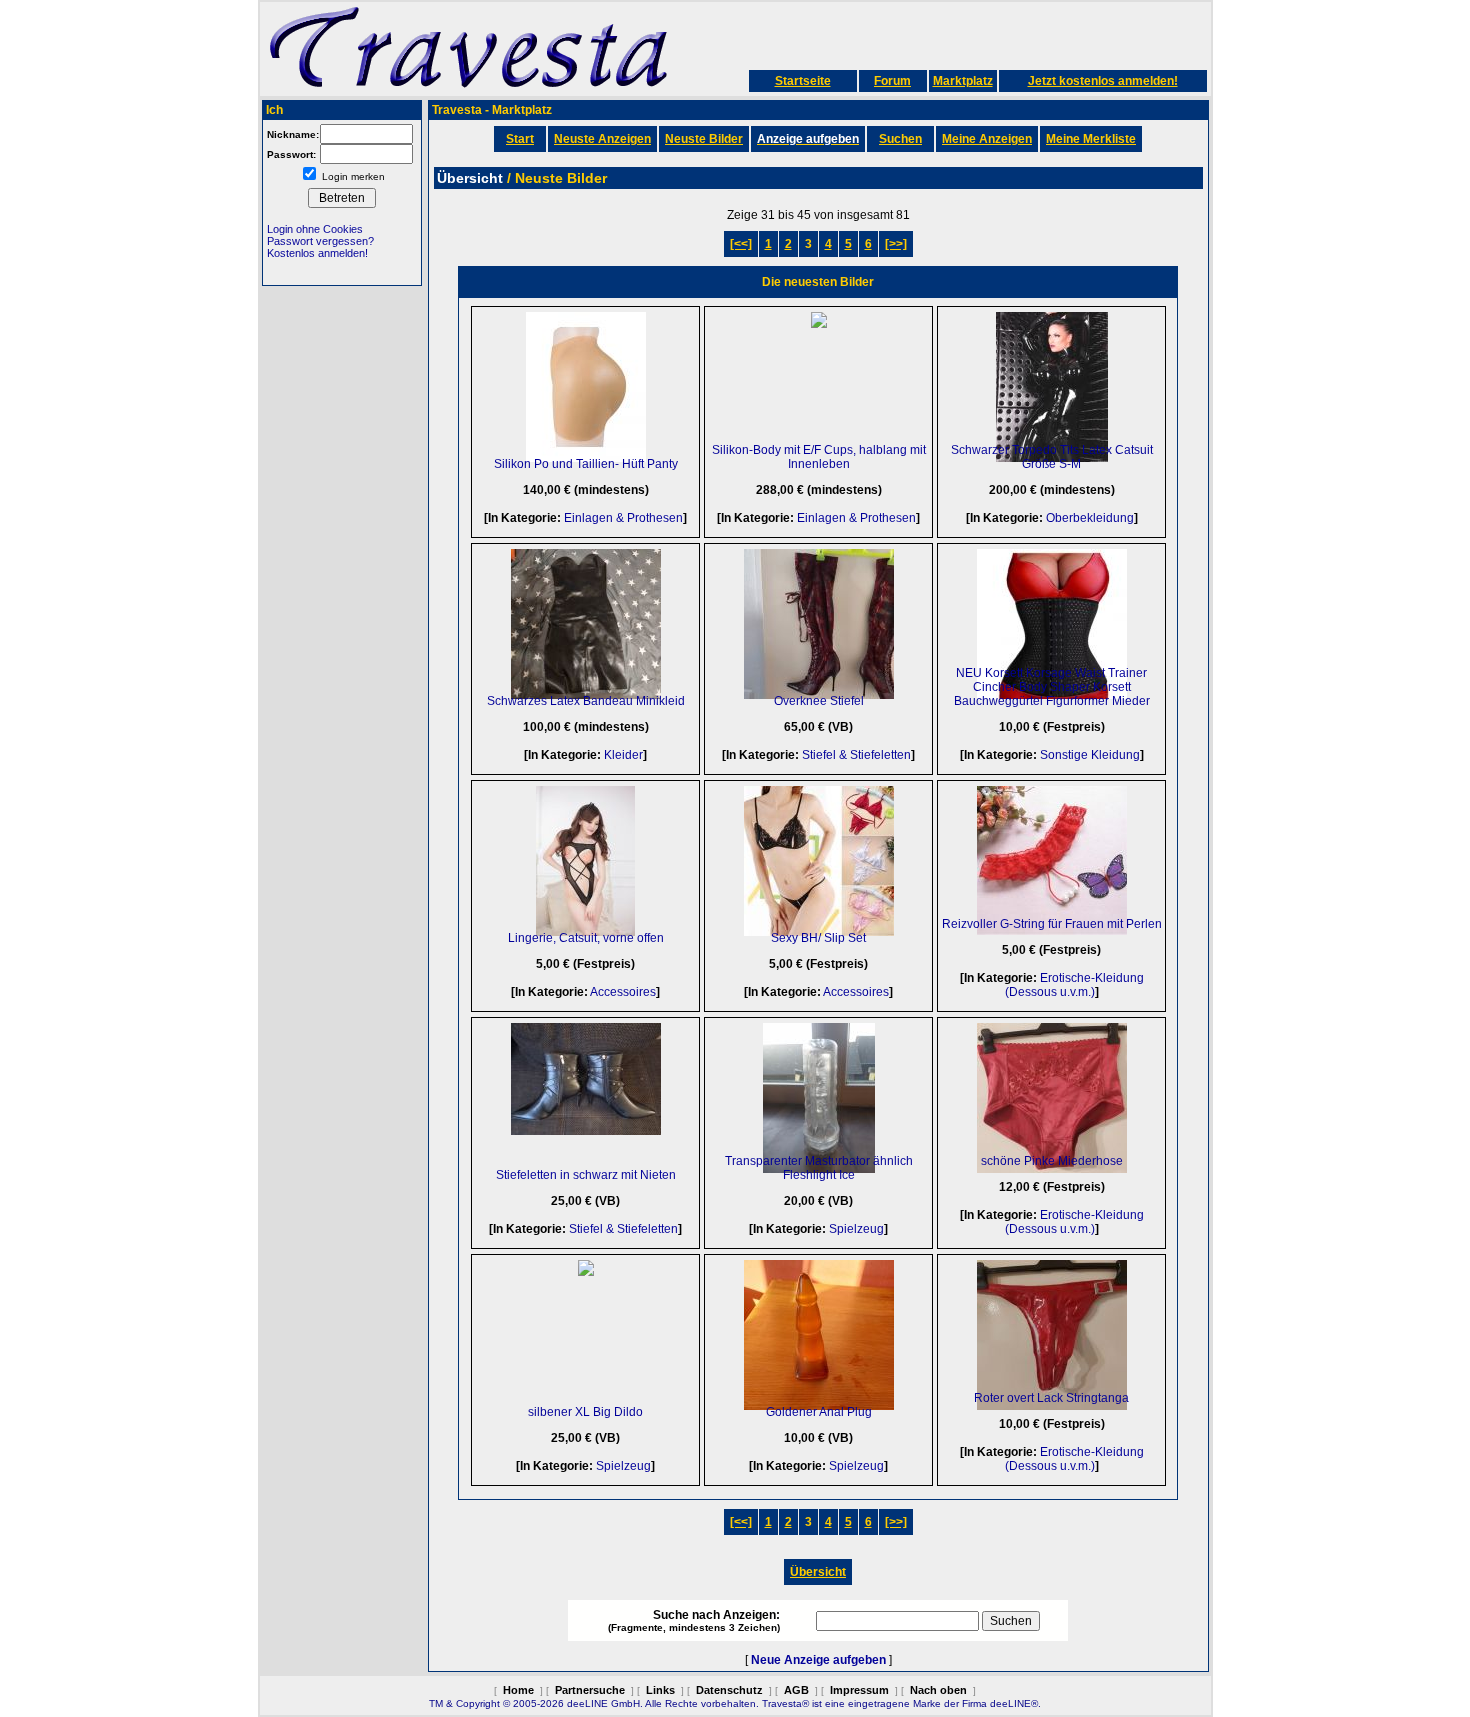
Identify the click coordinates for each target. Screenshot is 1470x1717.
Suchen (900, 139)
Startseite (803, 81)
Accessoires (623, 992)
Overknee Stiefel (819, 701)
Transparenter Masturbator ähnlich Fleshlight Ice (819, 1168)
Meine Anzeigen (987, 139)
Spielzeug (856, 1229)
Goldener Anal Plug (819, 1412)
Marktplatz (963, 81)
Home (518, 1690)
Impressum (859, 1690)
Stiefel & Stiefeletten (856, 755)
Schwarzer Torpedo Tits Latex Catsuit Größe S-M (1052, 457)
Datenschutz (729, 1690)
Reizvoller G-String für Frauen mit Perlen (1052, 924)
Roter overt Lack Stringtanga (1051, 1398)
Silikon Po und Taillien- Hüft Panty (586, 464)
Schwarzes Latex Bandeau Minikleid (586, 701)
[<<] (741, 244)
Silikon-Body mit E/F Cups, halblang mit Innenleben (819, 457)
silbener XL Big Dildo (585, 1412)
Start (520, 139)
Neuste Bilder (704, 139)
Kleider (623, 755)
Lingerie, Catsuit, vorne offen (586, 938)
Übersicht (818, 1572)
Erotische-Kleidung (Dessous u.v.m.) (1074, 985)
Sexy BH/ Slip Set (818, 938)
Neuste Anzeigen (602, 139)
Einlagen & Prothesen (623, 518)
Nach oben (938, 1690)
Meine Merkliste (1091, 139)
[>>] (896, 244)
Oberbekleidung (1090, 518)
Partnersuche (590, 1690)
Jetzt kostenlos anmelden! (1103, 81)
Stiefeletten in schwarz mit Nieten (586, 1175)
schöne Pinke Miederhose (1052, 1161)
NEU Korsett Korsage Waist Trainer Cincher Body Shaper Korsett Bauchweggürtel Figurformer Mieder (1052, 687)
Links (660, 1690)
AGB (796, 1690)
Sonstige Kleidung (1090, 755)
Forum (892, 81)
